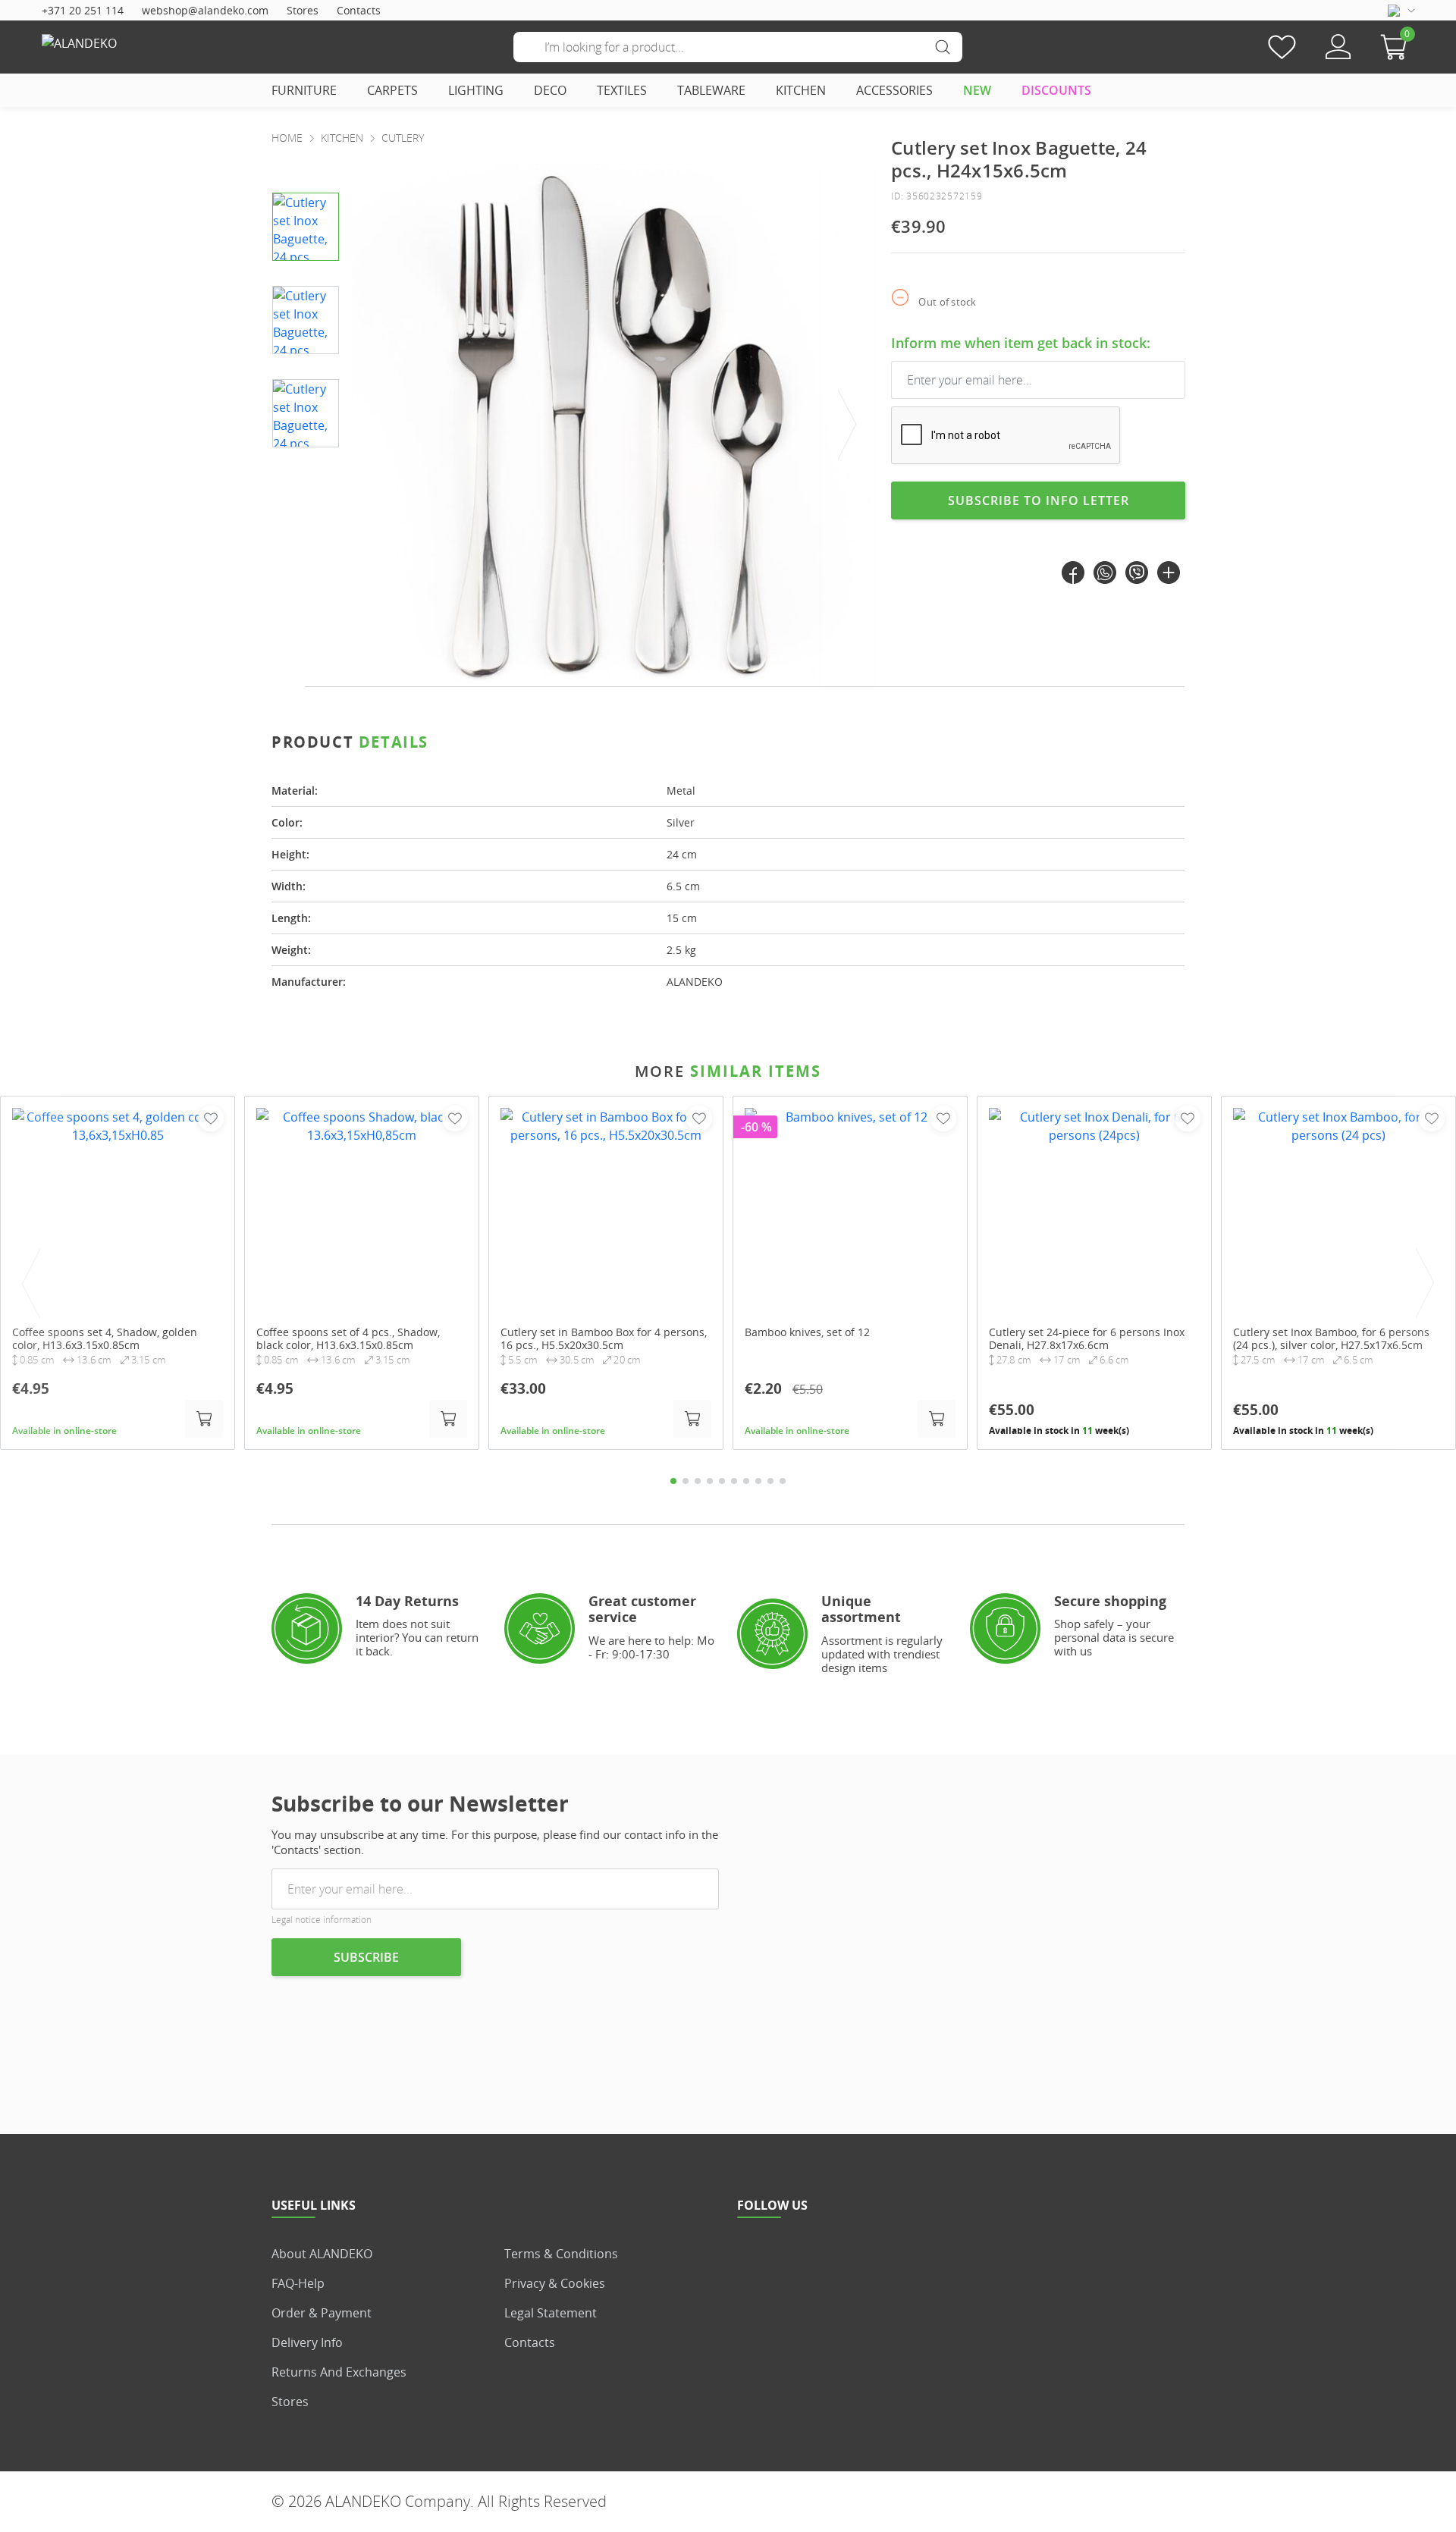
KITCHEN (801, 90)
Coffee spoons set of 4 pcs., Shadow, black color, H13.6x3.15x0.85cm (348, 1338)
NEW (977, 90)
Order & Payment (322, 2313)
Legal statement (551, 2313)
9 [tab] (770, 1481)
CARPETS (392, 90)
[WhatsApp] (1105, 573)
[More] (1169, 573)
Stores (303, 10)
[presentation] (848, 425)
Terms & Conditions (561, 2254)
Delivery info (307, 2342)
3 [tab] (698, 1481)
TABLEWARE (711, 90)
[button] (1398, 47)
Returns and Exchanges (339, 2372)
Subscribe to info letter (1039, 500)
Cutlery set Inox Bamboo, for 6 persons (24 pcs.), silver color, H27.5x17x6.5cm (1331, 1338)
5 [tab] (722, 1481)
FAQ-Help (298, 2283)
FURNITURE (304, 90)
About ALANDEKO (322, 2254)
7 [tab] (746, 1481)
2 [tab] (686, 1481)
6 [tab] (734, 1481)
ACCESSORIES (894, 90)
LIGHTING (476, 90)
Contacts (359, 10)
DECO (550, 90)
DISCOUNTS (1056, 90)
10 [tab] (783, 1481)
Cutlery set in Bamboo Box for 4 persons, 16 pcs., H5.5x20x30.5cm (604, 1338)
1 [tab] (673, 1481)
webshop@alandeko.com (205, 10)
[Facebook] (1073, 573)
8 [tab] (758, 1481)
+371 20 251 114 (83, 10)
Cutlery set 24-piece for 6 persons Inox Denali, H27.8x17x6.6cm (1087, 1338)
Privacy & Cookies (555, 2283)
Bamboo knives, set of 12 (807, 1332)
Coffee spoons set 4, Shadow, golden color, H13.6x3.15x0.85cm (105, 1338)
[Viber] (1137, 573)
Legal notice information (322, 1920)
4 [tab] (710, 1481)
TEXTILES (622, 90)
